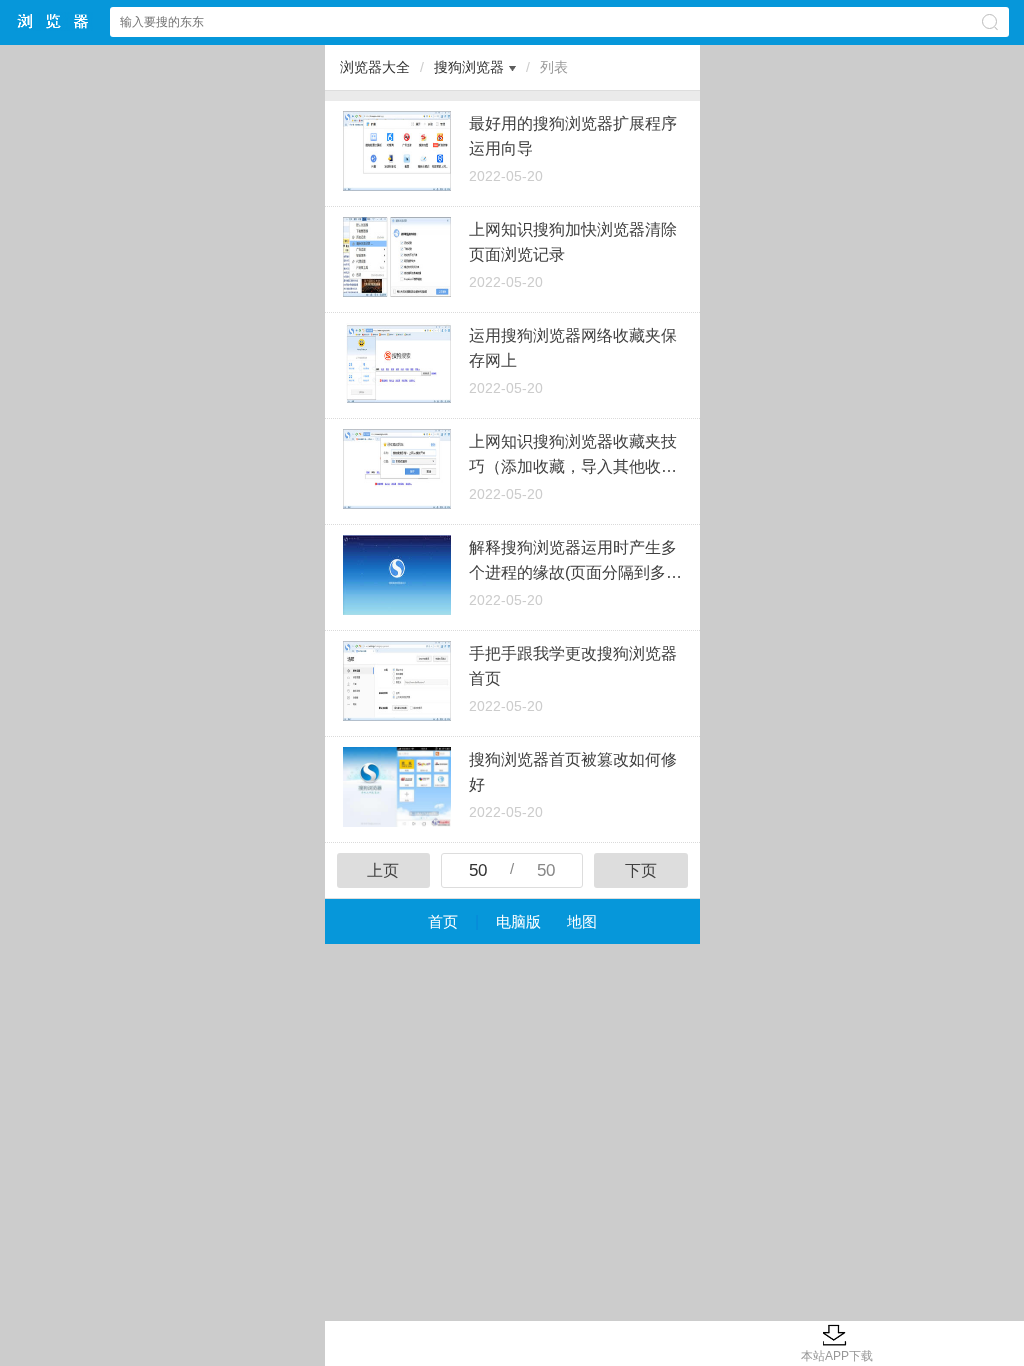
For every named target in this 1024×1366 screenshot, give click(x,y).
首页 (443, 921)
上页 (383, 870)
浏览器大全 (54, 21)
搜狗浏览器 (469, 67)
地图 (582, 921)
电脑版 (518, 921)
